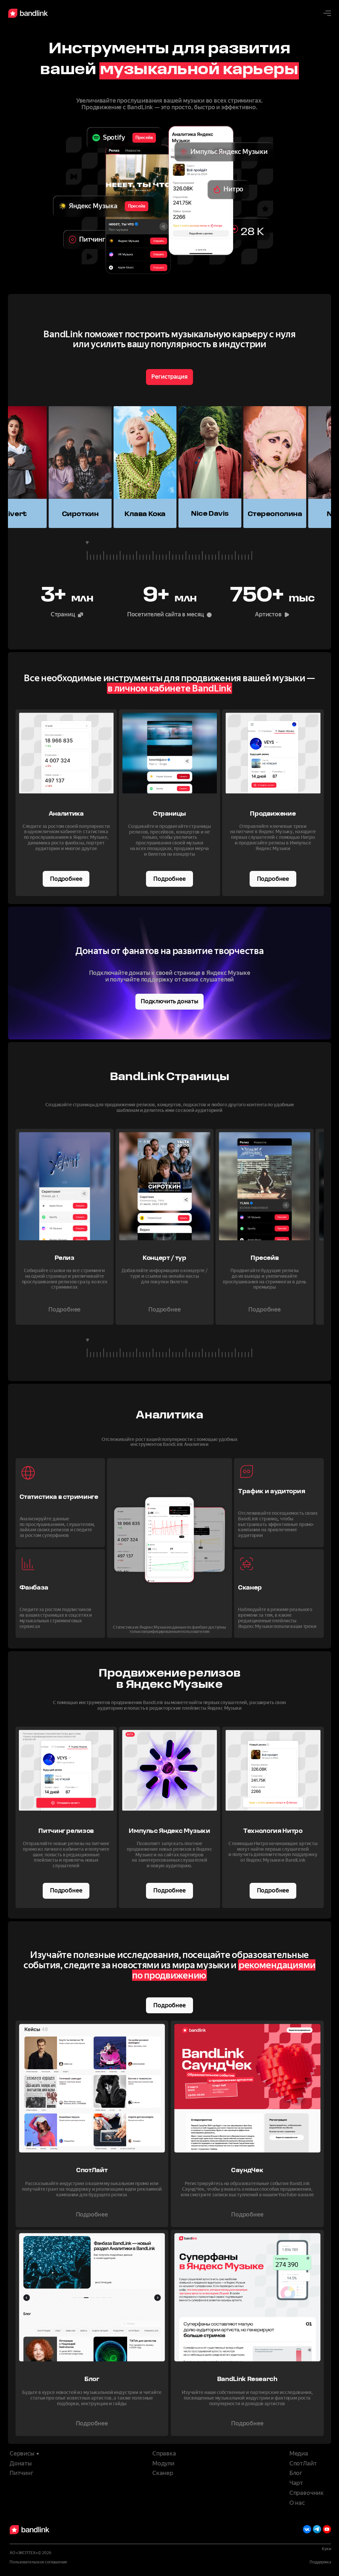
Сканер (163, 2473)
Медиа (299, 2454)
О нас (297, 2503)
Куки (326, 2549)
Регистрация (169, 377)
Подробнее (66, 879)
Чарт (296, 2483)
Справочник (307, 2493)
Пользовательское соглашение (38, 2562)
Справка (164, 2454)
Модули (163, 2464)
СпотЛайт (303, 2464)
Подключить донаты (169, 1001)
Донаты (21, 2464)
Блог (296, 2473)
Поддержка (320, 2562)
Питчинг (22, 2473)
